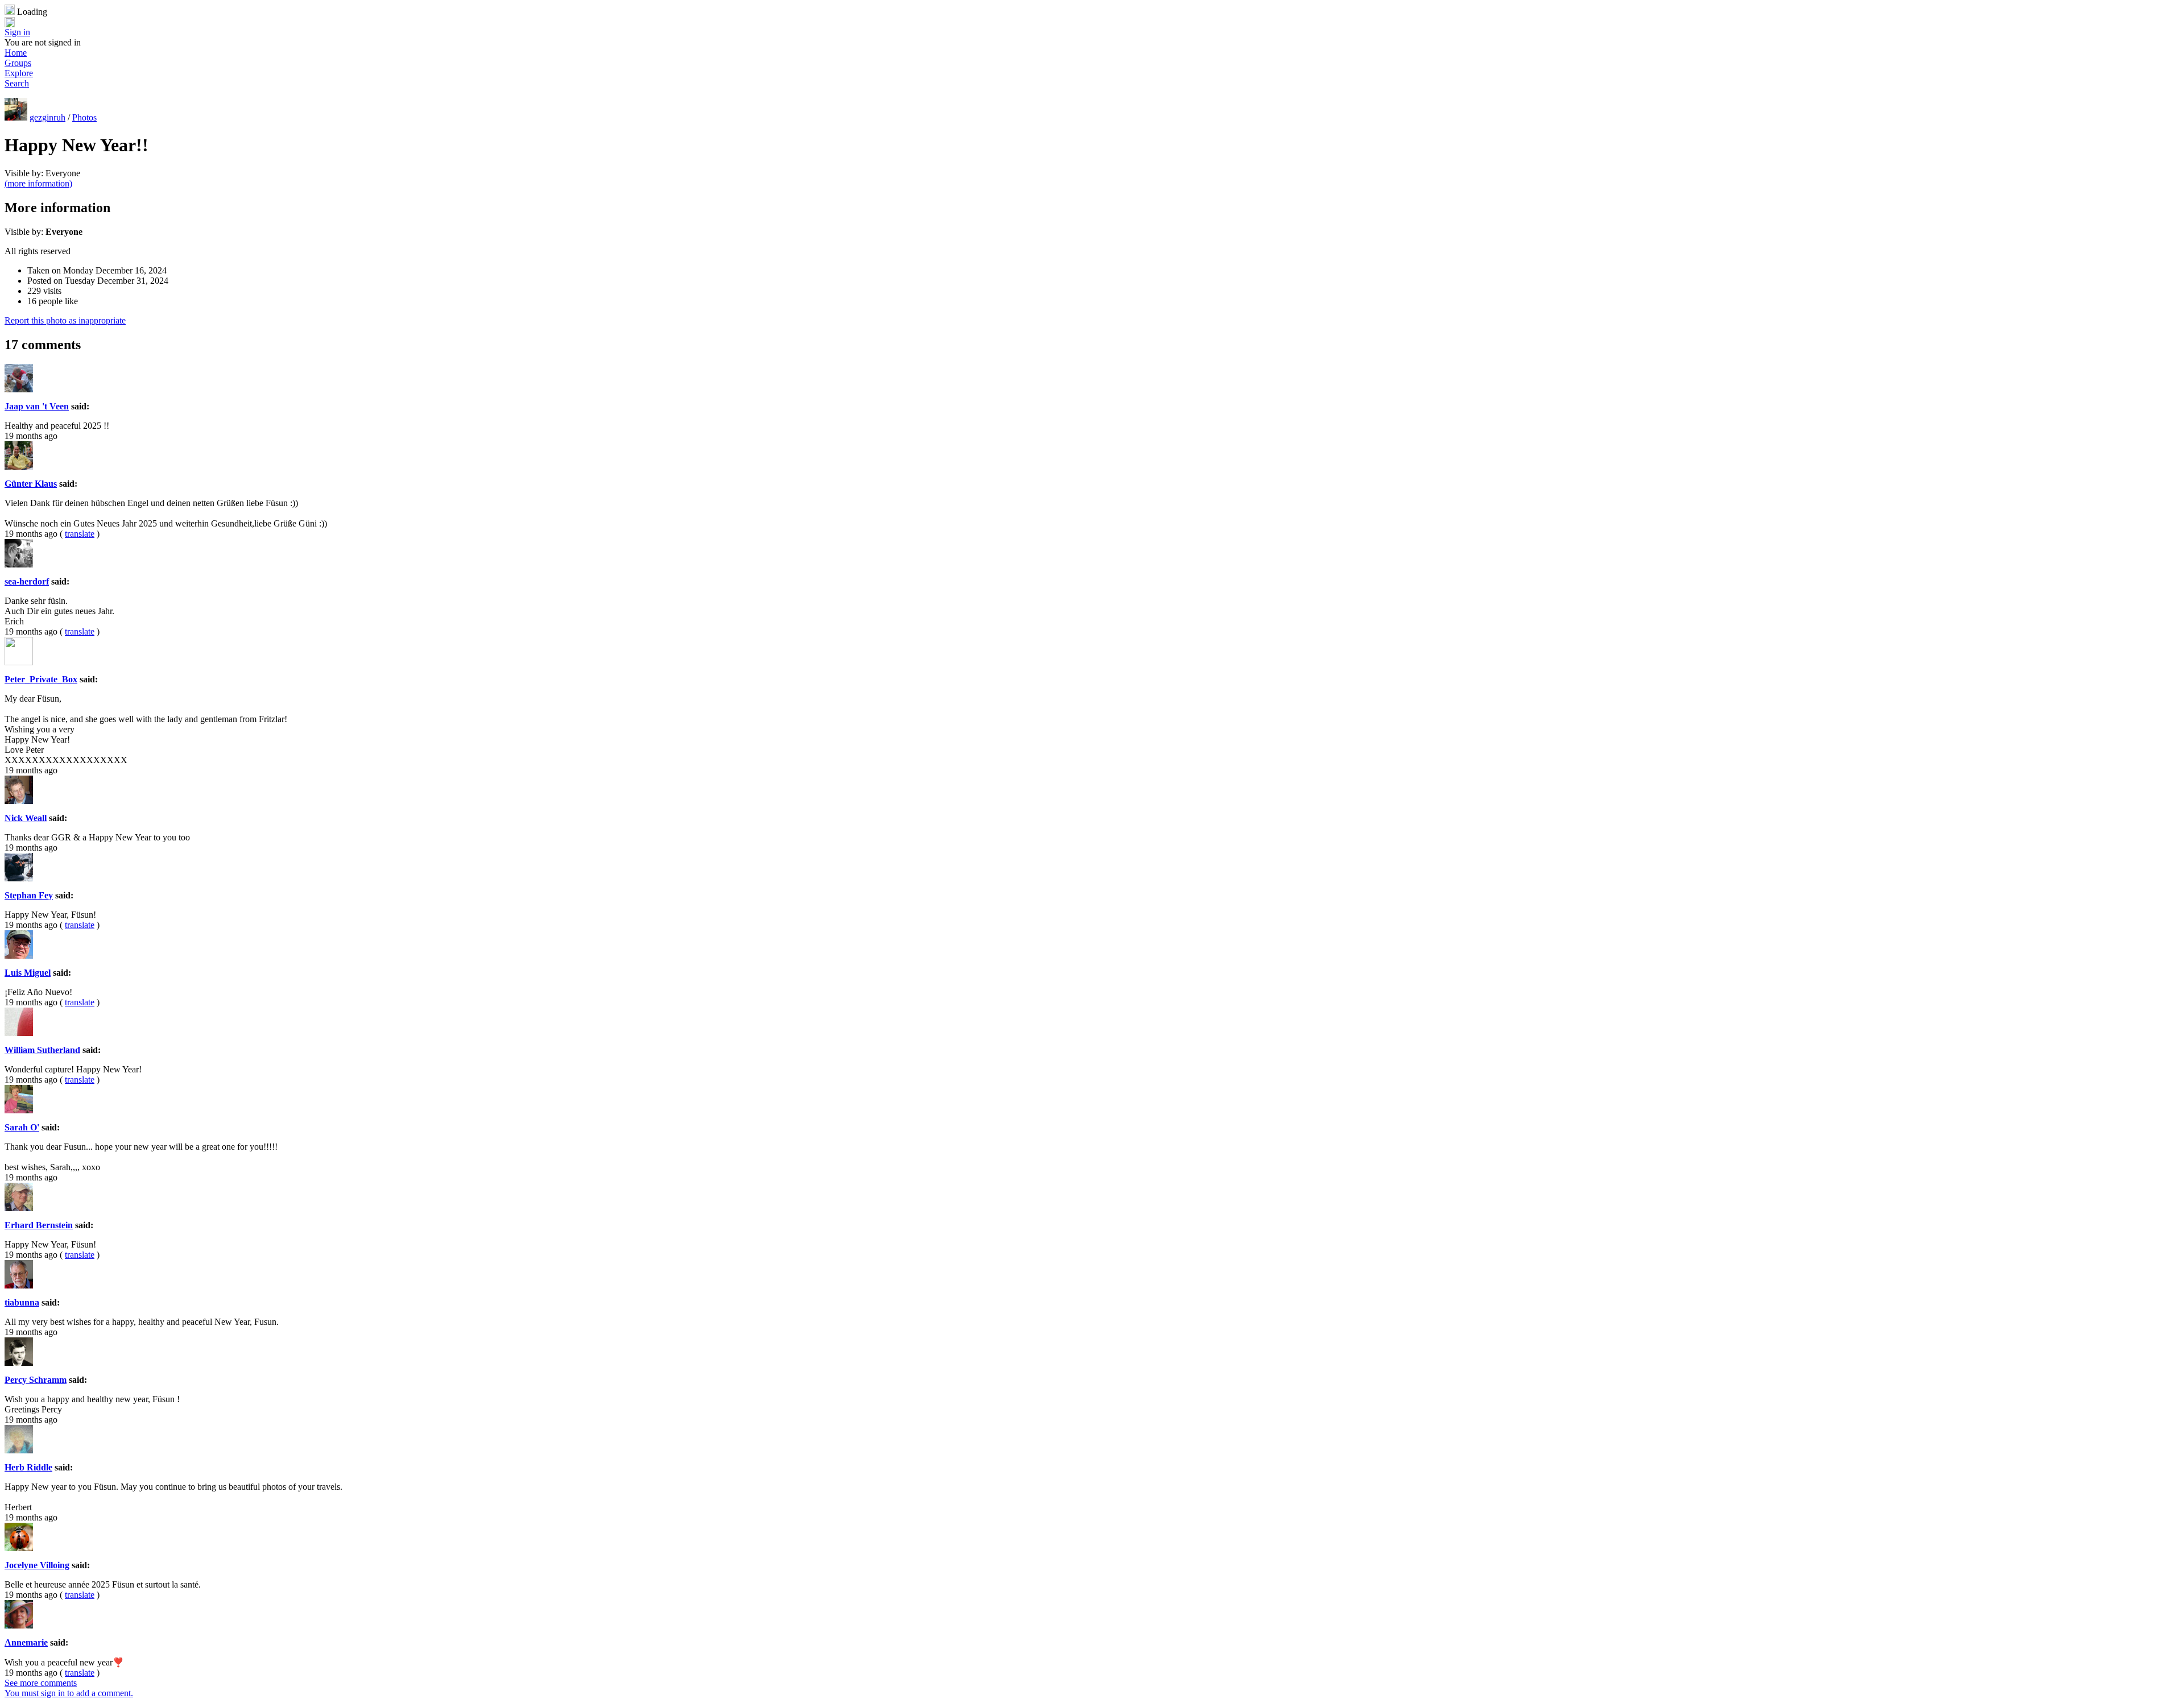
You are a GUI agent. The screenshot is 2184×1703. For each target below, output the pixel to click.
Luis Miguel (28, 973)
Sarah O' (22, 1127)
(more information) (38, 183)
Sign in (17, 32)
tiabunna (22, 1302)
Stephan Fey (29, 895)
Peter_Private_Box (41, 679)
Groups (18, 63)
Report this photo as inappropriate (65, 320)
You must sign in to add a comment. (69, 1693)
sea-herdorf (27, 581)
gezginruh (47, 117)
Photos (84, 117)
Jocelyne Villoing (37, 1565)
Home (16, 53)
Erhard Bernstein (39, 1225)
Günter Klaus (31, 484)
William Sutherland (42, 1050)
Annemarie (26, 1642)
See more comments (41, 1683)
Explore (19, 73)
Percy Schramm (36, 1380)
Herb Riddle (28, 1467)
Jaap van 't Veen (37, 406)
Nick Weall (26, 818)
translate (80, 534)
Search (17, 83)
